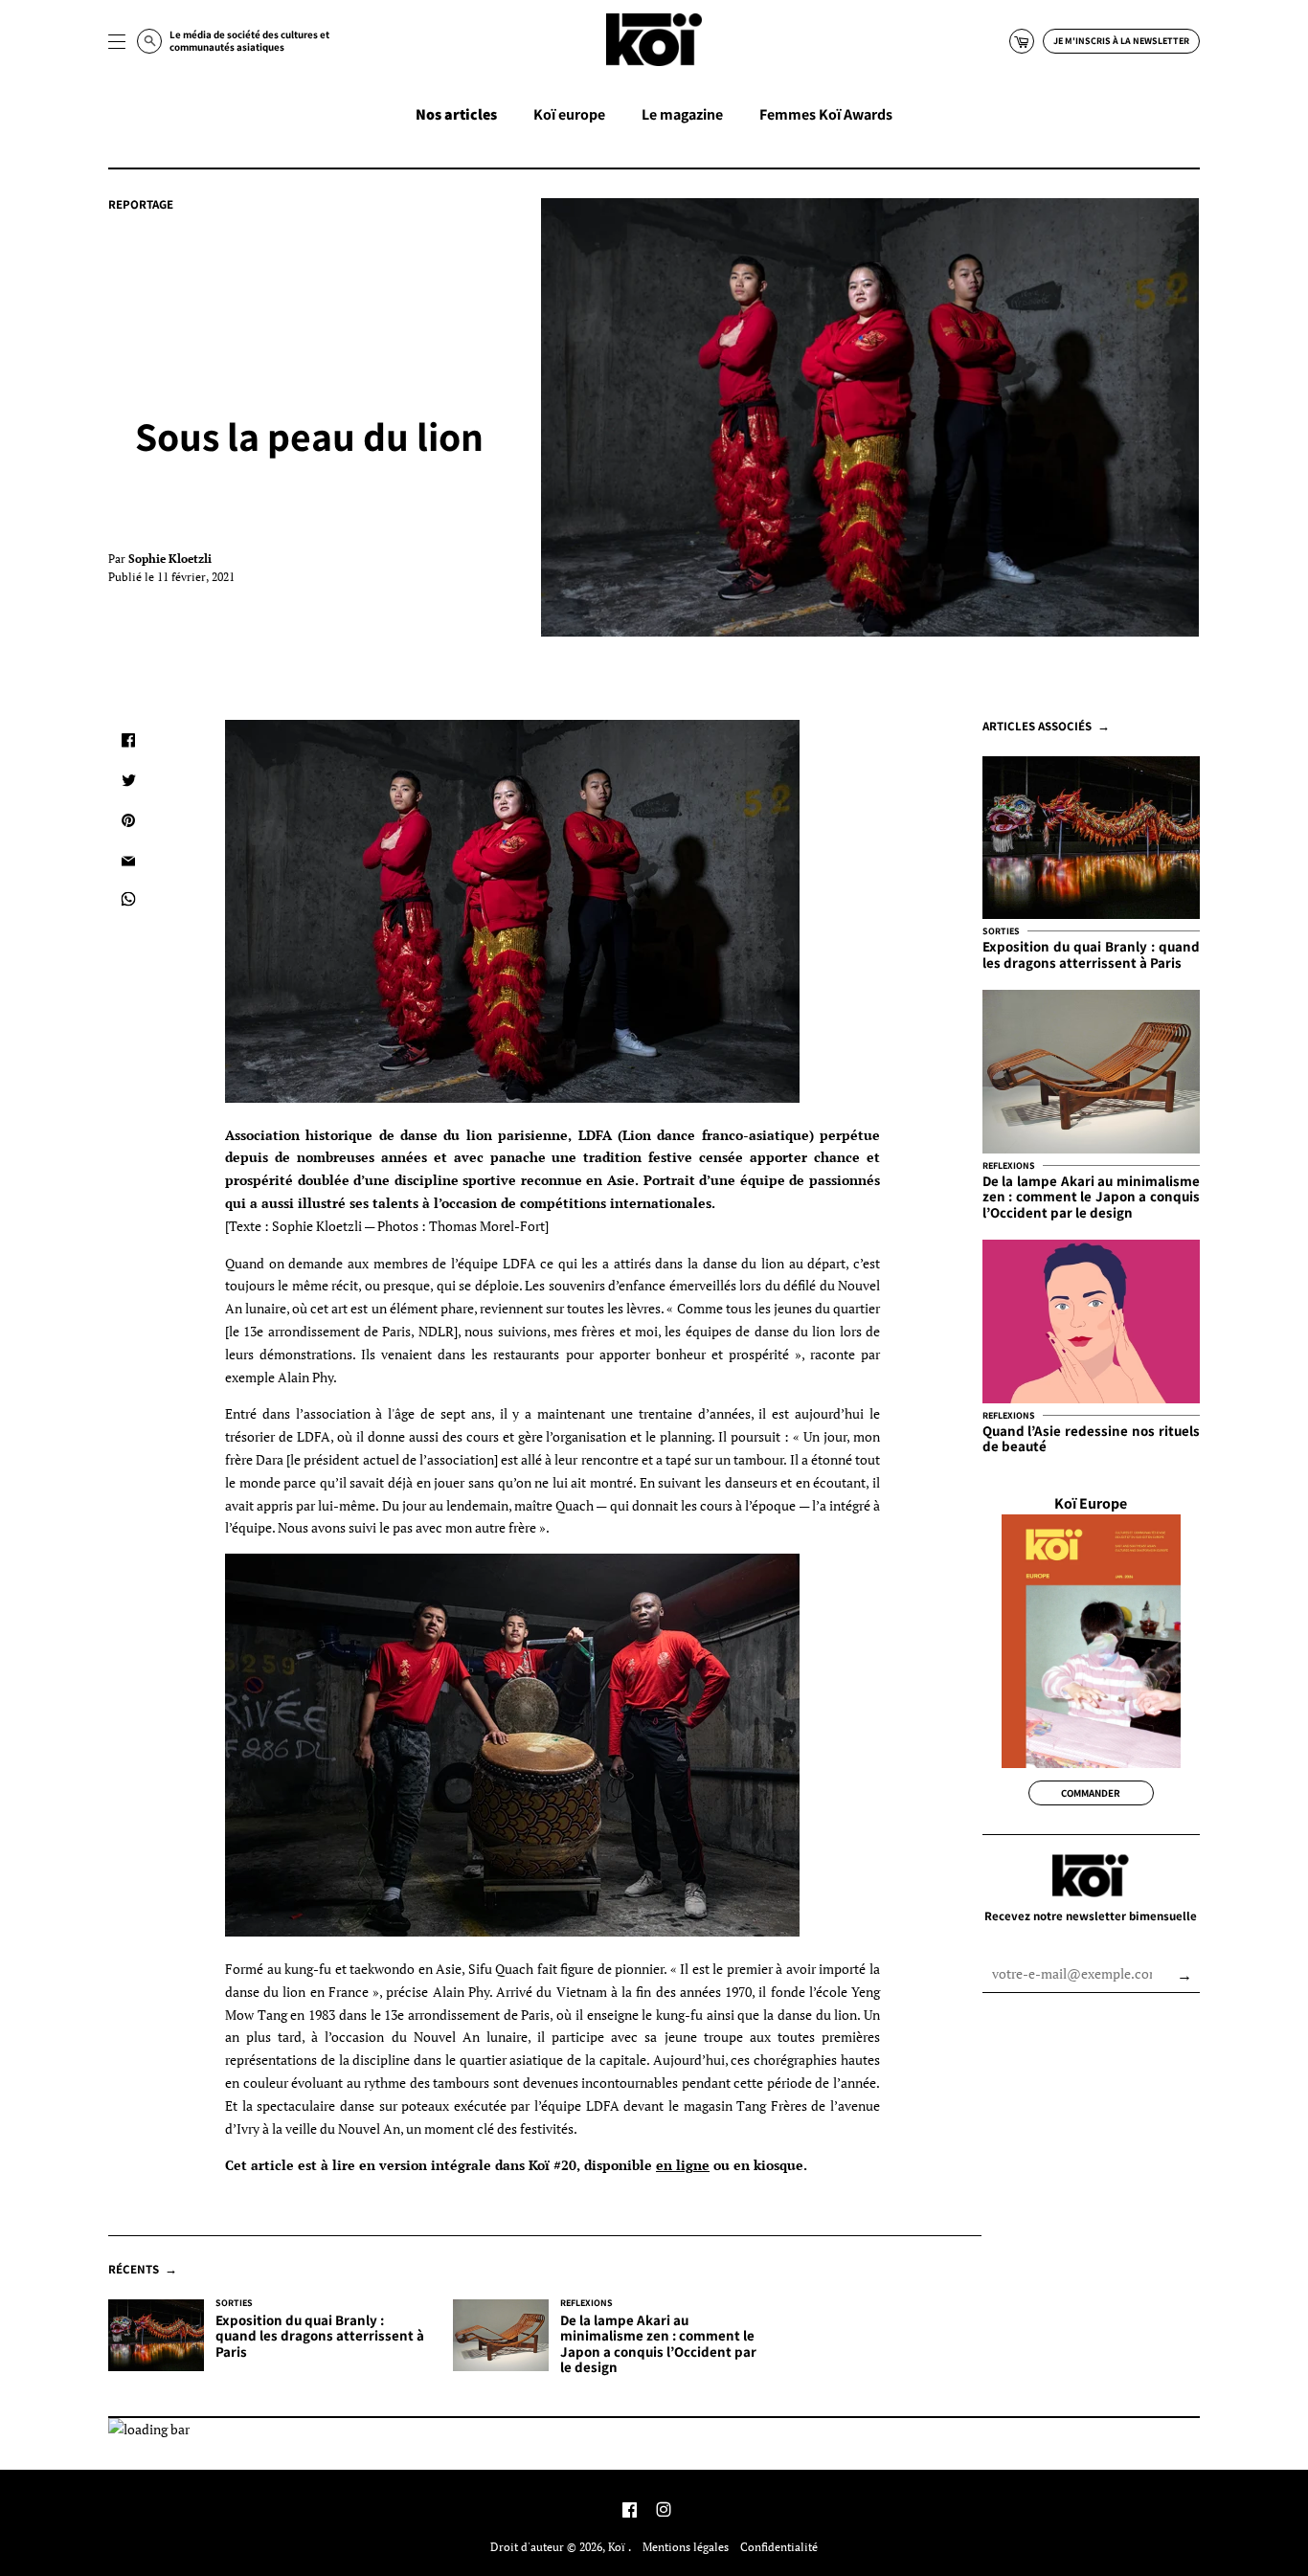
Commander (1091, 1793)
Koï (618, 2547)
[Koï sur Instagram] (664, 2511)
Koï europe (569, 114)
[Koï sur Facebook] (630, 2511)
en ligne (683, 2165)
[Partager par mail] (128, 861)
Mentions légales (686, 2547)
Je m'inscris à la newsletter (1121, 41)
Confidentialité (779, 2547)
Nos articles (456, 114)
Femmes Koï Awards (826, 114)
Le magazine (682, 114)
